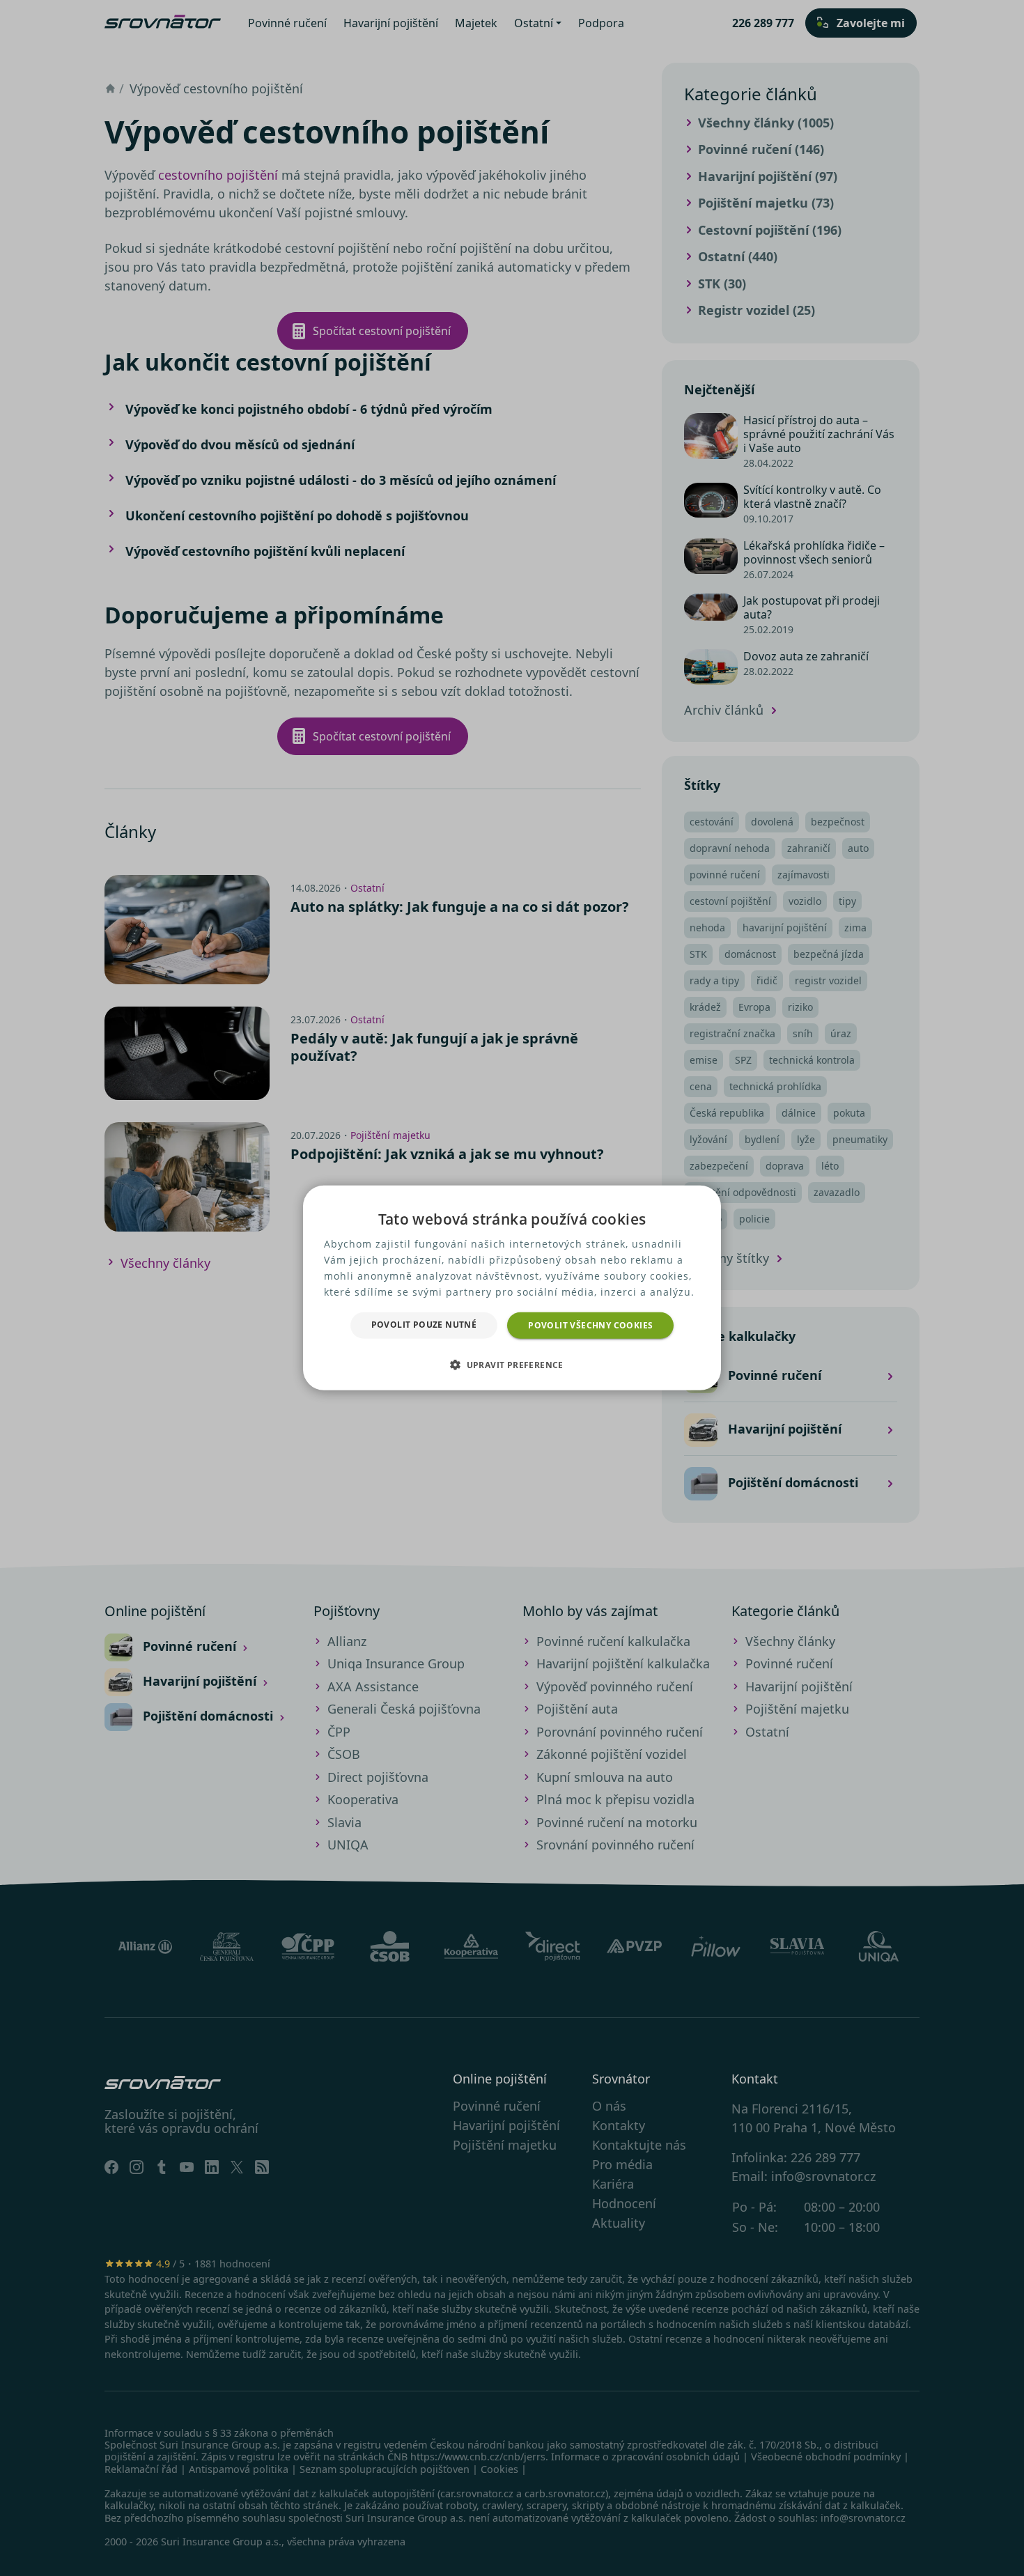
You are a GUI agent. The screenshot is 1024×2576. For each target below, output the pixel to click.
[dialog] (512, 1288)
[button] (512, 1365)
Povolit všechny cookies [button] (590, 1325)
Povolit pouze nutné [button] (424, 1325)
